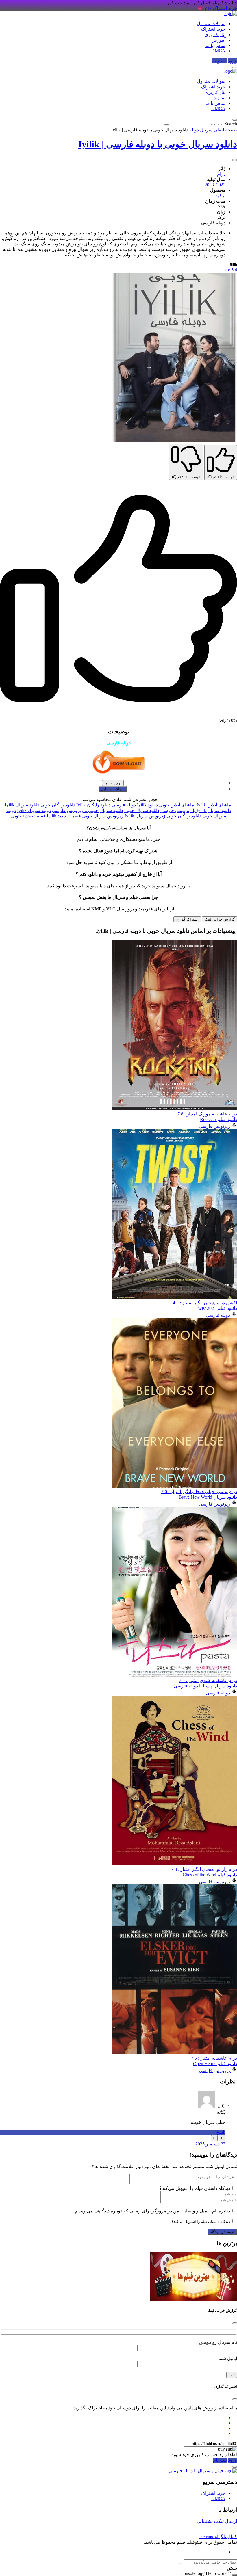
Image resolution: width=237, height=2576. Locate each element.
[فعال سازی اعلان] (235, 160)
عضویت (219, 61)
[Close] (235, 2323)
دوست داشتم (221, 477)
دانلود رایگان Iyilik (93, 805)
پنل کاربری (215, 35)
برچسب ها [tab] (113, 783)
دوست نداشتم (186, 477)
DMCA (218, 51)
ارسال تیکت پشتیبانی (217, 2521)
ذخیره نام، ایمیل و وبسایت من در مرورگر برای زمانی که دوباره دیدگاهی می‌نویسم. (152, 2211)
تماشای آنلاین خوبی (177, 805)
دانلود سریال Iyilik (22, 805)
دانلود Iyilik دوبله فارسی (135, 805)
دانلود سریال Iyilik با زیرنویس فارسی (196, 810)
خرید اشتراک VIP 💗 (217, 8)
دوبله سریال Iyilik (34, 810)
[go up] (235, 2575)
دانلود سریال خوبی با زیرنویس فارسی (88, 810)
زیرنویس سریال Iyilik (145, 816)
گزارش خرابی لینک (220, 919)
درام (221, 174)
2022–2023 (215, 185)
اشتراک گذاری (187, 919)
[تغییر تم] (235, 68)
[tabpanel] (118, 810)
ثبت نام (220, 2460)
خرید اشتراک (213, 29)
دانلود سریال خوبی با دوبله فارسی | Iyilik (158, 144)
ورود (233, 61)
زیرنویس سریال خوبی (103, 816)
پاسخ (221, 2132)
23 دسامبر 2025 (210, 2144)
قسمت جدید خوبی (28, 816)
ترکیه (220, 196)
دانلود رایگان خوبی (58, 805)
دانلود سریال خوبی (142, 810)
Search (231, 124)
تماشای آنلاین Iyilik (214, 805)
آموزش (218, 40)
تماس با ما (215, 45)
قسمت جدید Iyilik (64, 816)
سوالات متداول (211, 24)
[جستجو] (180, 2564)
